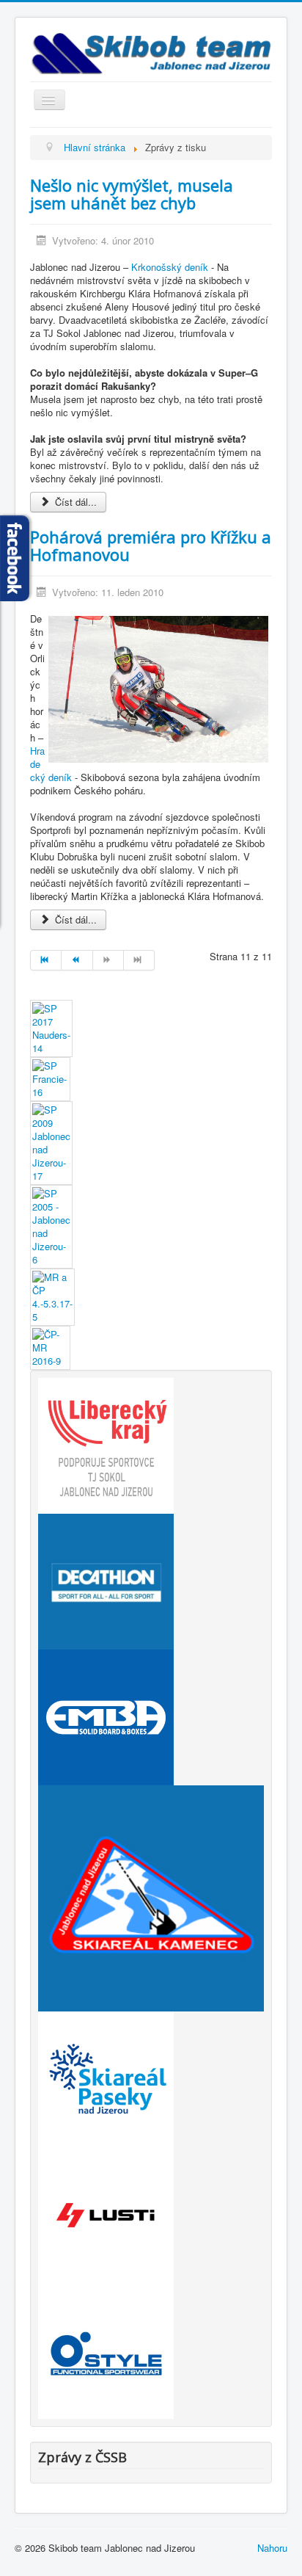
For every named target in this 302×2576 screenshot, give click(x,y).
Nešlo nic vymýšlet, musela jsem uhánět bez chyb (132, 194)
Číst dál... (74, 502)
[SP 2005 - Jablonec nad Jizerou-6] (51, 1225)
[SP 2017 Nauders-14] (51, 1027)
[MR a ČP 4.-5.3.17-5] (52, 1295)
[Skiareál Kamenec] (151, 1897)
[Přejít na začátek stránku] (46, 960)
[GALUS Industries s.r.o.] (106, 2213)
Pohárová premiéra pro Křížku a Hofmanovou (151, 545)
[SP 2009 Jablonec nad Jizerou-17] (51, 1141)
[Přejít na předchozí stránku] (77, 960)
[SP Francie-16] (50, 1077)
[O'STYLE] (106, 2349)
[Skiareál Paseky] (106, 2077)
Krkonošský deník (170, 267)
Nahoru (272, 2548)
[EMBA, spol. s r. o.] (106, 1715)
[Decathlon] (106, 1579)
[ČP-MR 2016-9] (50, 1346)
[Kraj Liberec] (106, 1444)
